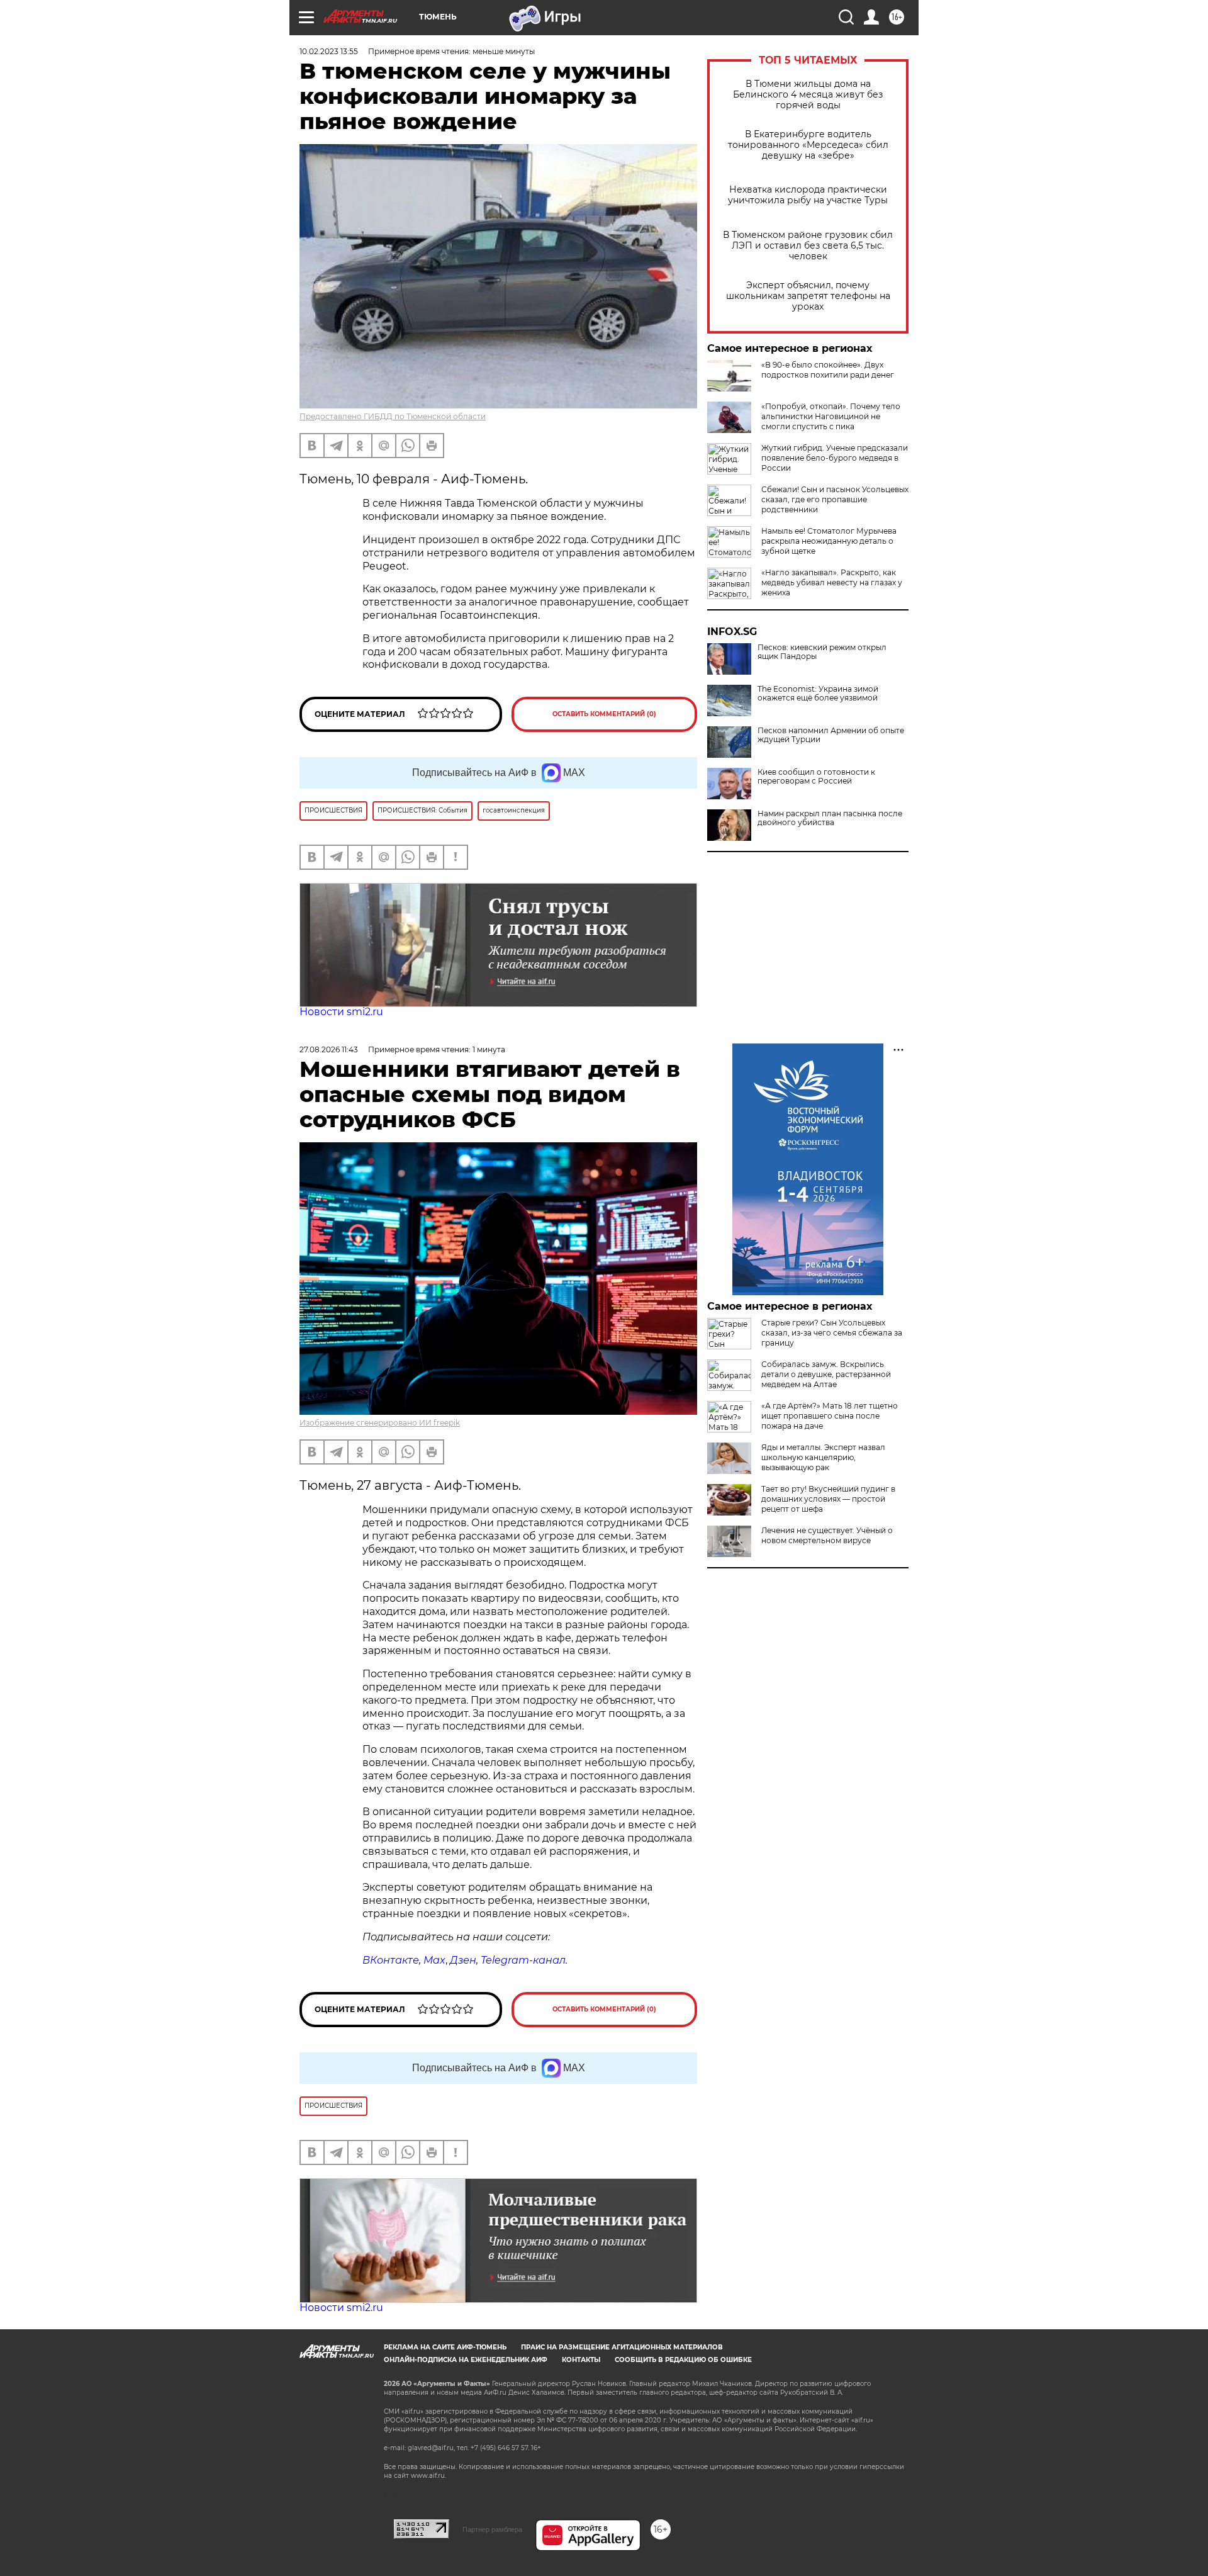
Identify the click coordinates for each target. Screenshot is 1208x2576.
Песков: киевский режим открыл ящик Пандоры (822, 652)
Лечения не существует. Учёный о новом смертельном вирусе (827, 1535)
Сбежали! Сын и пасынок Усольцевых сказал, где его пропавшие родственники (835, 499)
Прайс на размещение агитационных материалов (622, 2347)
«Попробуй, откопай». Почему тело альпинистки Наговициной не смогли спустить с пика (831, 416)
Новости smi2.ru (341, 1012)
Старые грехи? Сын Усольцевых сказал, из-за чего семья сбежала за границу (832, 1333)
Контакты (581, 2360)
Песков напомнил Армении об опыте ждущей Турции (831, 735)
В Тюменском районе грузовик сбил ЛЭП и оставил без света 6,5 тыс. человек (808, 246)
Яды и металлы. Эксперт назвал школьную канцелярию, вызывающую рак (823, 1457)
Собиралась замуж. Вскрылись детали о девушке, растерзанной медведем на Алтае (826, 1374)
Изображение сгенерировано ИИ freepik (380, 1423)
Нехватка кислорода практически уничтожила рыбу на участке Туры (808, 195)
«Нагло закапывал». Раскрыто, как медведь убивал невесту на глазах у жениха (832, 582)
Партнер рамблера (492, 2529)
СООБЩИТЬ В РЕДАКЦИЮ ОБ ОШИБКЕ (683, 2360)
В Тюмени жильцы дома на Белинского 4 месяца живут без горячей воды (808, 95)
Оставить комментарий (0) (604, 714)
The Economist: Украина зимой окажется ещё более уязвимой (818, 694)
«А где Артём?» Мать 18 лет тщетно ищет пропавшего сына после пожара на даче (830, 1416)
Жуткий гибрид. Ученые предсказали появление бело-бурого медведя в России (835, 458)
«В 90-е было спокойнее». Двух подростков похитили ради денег (828, 370)
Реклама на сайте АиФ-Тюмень (445, 2347)
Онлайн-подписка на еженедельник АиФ (466, 2360)
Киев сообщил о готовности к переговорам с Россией (816, 777)
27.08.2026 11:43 (329, 1049)
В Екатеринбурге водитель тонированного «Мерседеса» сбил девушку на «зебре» (808, 145)
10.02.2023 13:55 (329, 51)
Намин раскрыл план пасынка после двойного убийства (830, 818)
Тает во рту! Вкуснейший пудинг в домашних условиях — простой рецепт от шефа (828, 1499)
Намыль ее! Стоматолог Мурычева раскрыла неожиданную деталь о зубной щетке (829, 541)
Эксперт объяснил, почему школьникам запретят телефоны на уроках (808, 296)
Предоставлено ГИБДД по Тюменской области (393, 416)
